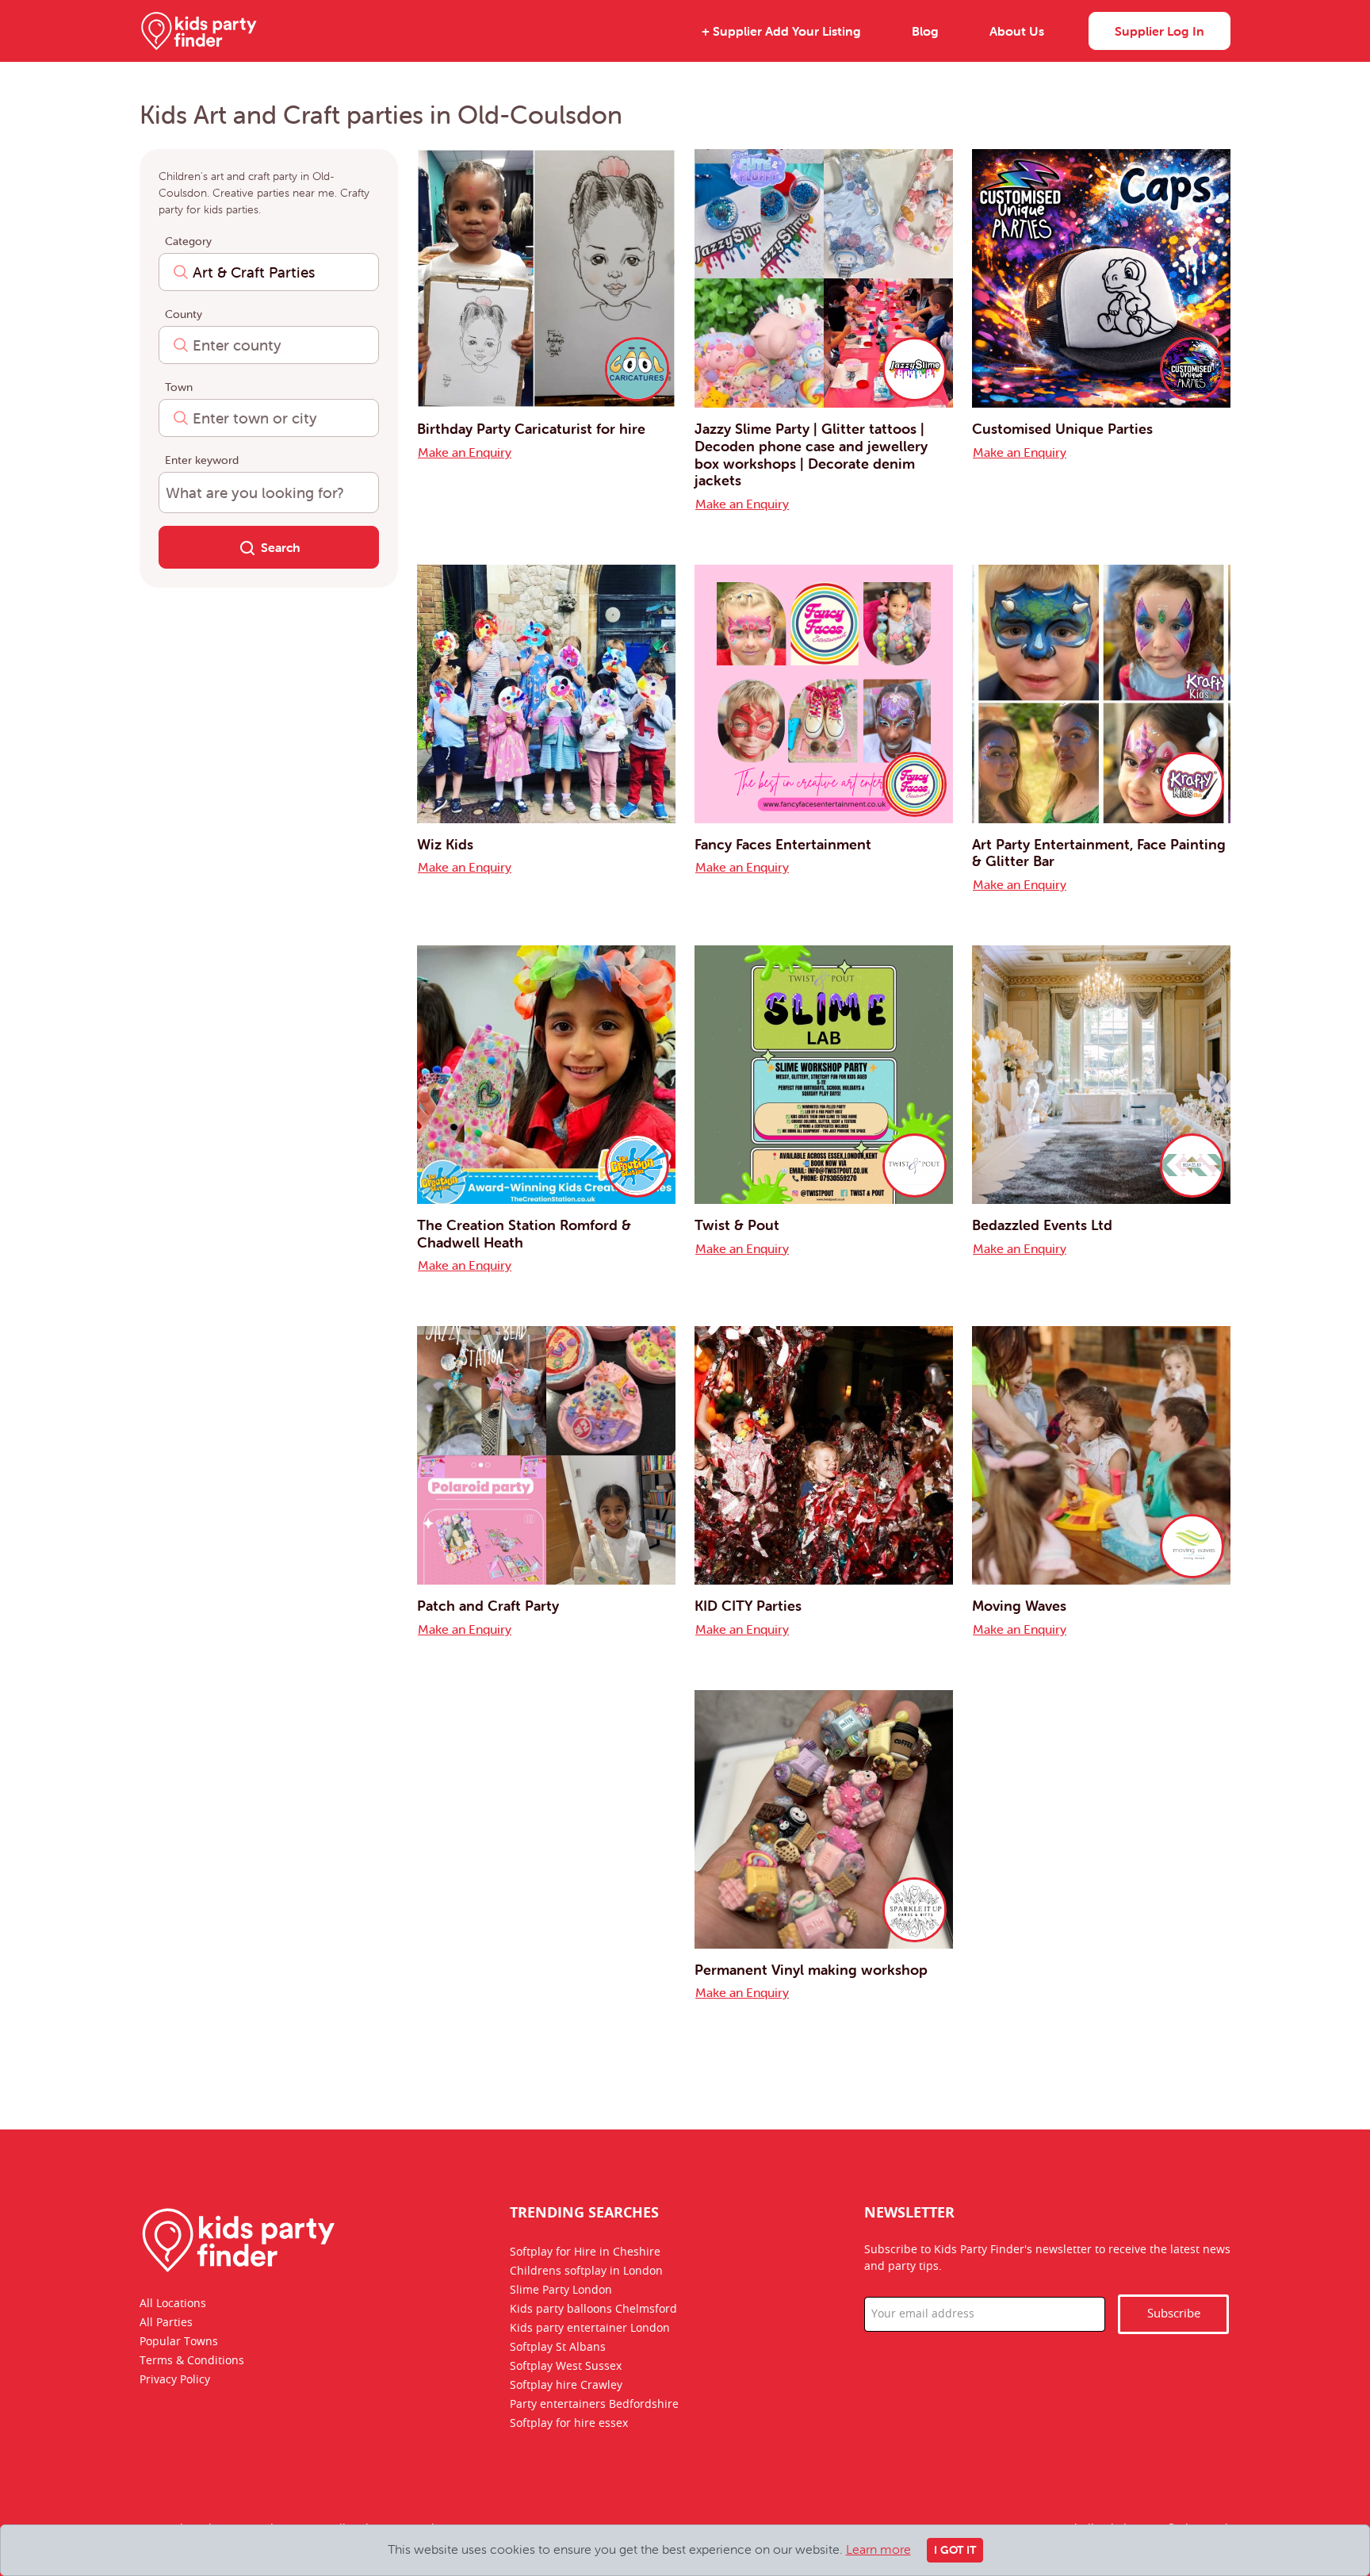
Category (188, 241)
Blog (925, 31)
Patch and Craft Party (488, 1606)
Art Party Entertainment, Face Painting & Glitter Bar (1099, 853)
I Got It (955, 2550)
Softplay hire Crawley (566, 2386)
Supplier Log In (1160, 31)
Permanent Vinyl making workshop (811, 1970)
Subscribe (1174, 2314)
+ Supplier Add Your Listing (781, 31)
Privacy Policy (175, 2380)
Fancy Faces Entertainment (783, 844)
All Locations (173, 2304)
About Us (1017, 31)
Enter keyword (202, 460)
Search (281, 547)
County (184, 314)
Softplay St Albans (558, 2348)
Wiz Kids (445, 844)
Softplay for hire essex (569, 2424)
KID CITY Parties (748, 1606)
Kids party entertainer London (590, 2329)
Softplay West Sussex (566, 2367)
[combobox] (269, 272)
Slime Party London (561, 2290)
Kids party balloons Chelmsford (593, 2310)
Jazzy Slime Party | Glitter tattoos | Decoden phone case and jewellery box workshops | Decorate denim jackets (811, 454)
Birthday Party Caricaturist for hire (531, 429)
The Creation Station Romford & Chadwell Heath (524, 1234)
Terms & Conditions (192, 2361)
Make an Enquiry (465, 452)
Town (179, 387)
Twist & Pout (737, 1225)
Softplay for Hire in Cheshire (585, 2252)
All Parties (166, 2323)
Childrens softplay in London (586, 2271)
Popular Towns (179, 2342)
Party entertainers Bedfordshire (594, 2405)
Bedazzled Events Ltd (1042, 1225)
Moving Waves (1019, 1606)
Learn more (878, 2549)
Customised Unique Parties (1062, 429)
